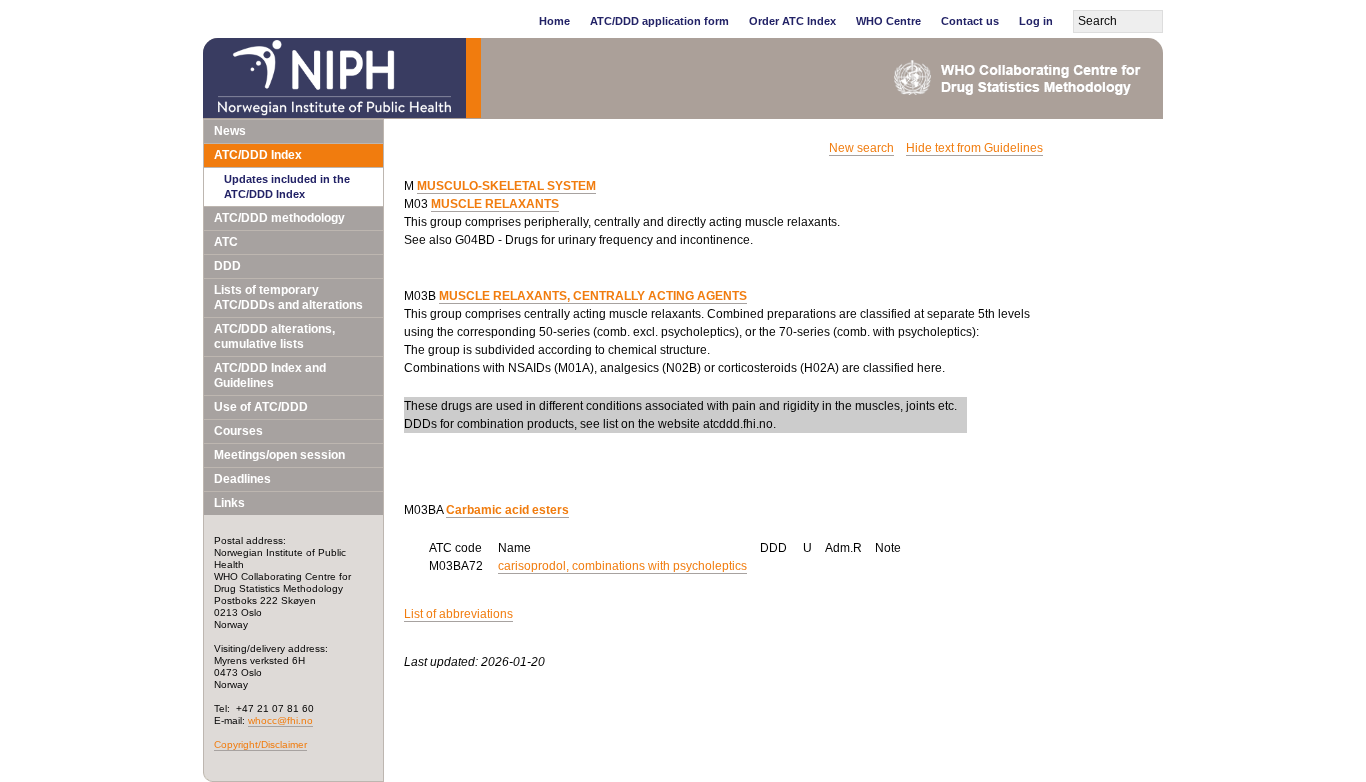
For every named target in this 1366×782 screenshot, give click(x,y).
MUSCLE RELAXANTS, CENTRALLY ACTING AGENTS (593, 296)
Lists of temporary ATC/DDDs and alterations (288, 297)
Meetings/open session (279, 455)
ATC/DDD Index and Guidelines (270, 375)
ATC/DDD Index (258, 155)
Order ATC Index (792, 21)
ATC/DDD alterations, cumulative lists (274, 336)
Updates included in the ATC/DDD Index (287, 186)
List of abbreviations (458, 614)
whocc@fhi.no (280, 720)
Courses (238, 431)
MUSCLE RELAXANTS (495, 204)
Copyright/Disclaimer (260, 744)
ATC (226, 242)
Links (229, 503)
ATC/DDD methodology (279, 218)
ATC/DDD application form (659, 21)
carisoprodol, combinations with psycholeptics (622, 566)
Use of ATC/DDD (261, 407)
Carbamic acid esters (507, 510)
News (230, 131)
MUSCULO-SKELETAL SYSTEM (506, 186)
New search (861, 148)
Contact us (970, 21)
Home (554, 21)
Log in (1036, 21)
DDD (227, 266)
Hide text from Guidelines (974, 148)
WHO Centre (888, 21)
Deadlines (242, 479)
